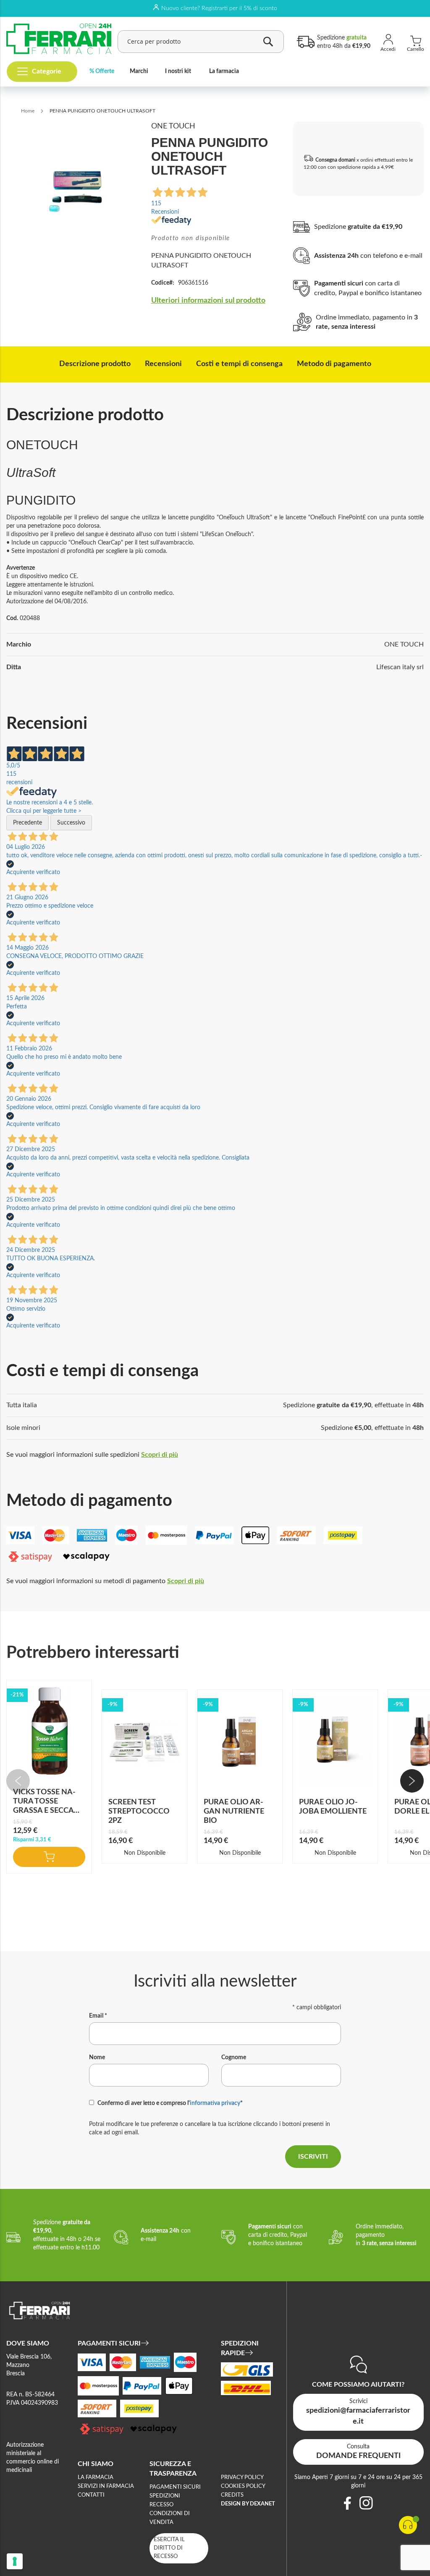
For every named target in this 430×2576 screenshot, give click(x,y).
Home (28, 111)
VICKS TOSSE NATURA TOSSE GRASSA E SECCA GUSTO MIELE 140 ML (45, 1811)
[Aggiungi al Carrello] (49, 1857)
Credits (232, 2495)
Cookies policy (243, 2486)
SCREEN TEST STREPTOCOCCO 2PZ (139, 1812)
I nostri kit (178, 71)
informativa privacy (215, 2103)
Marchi (139, 71)
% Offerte (102, 71)
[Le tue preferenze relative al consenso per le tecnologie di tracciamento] (15, 2561)
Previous (18, 1781)
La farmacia (224, 71)
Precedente (28, 823)
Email (98, 2016)
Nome (97, 2058)
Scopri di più (160, 1455)
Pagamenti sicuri (175, 2487)
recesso (161, 2505)
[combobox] (201, 42)
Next (412, 1781)
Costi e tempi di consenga (239, 364)
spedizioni (165, 2496)
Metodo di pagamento (334, 364)
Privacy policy (242, 2478)
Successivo (71, 823)
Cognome (234, 2058)
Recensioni (163, 364)
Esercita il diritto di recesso (169, 2548)
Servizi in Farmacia (106, 2486)
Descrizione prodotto (95, 364)
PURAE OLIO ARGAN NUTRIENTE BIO (234, 1812)
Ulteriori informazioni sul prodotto (208, 301)
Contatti (91, 2495)
